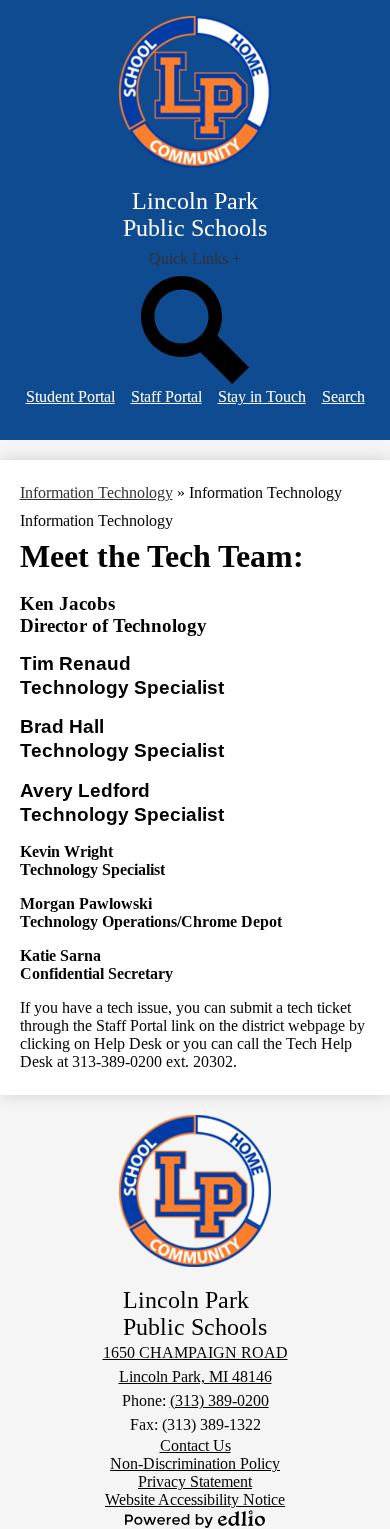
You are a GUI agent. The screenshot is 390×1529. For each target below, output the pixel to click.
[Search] (195, 378)
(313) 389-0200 (219, 1400)
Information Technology (96, 492)
